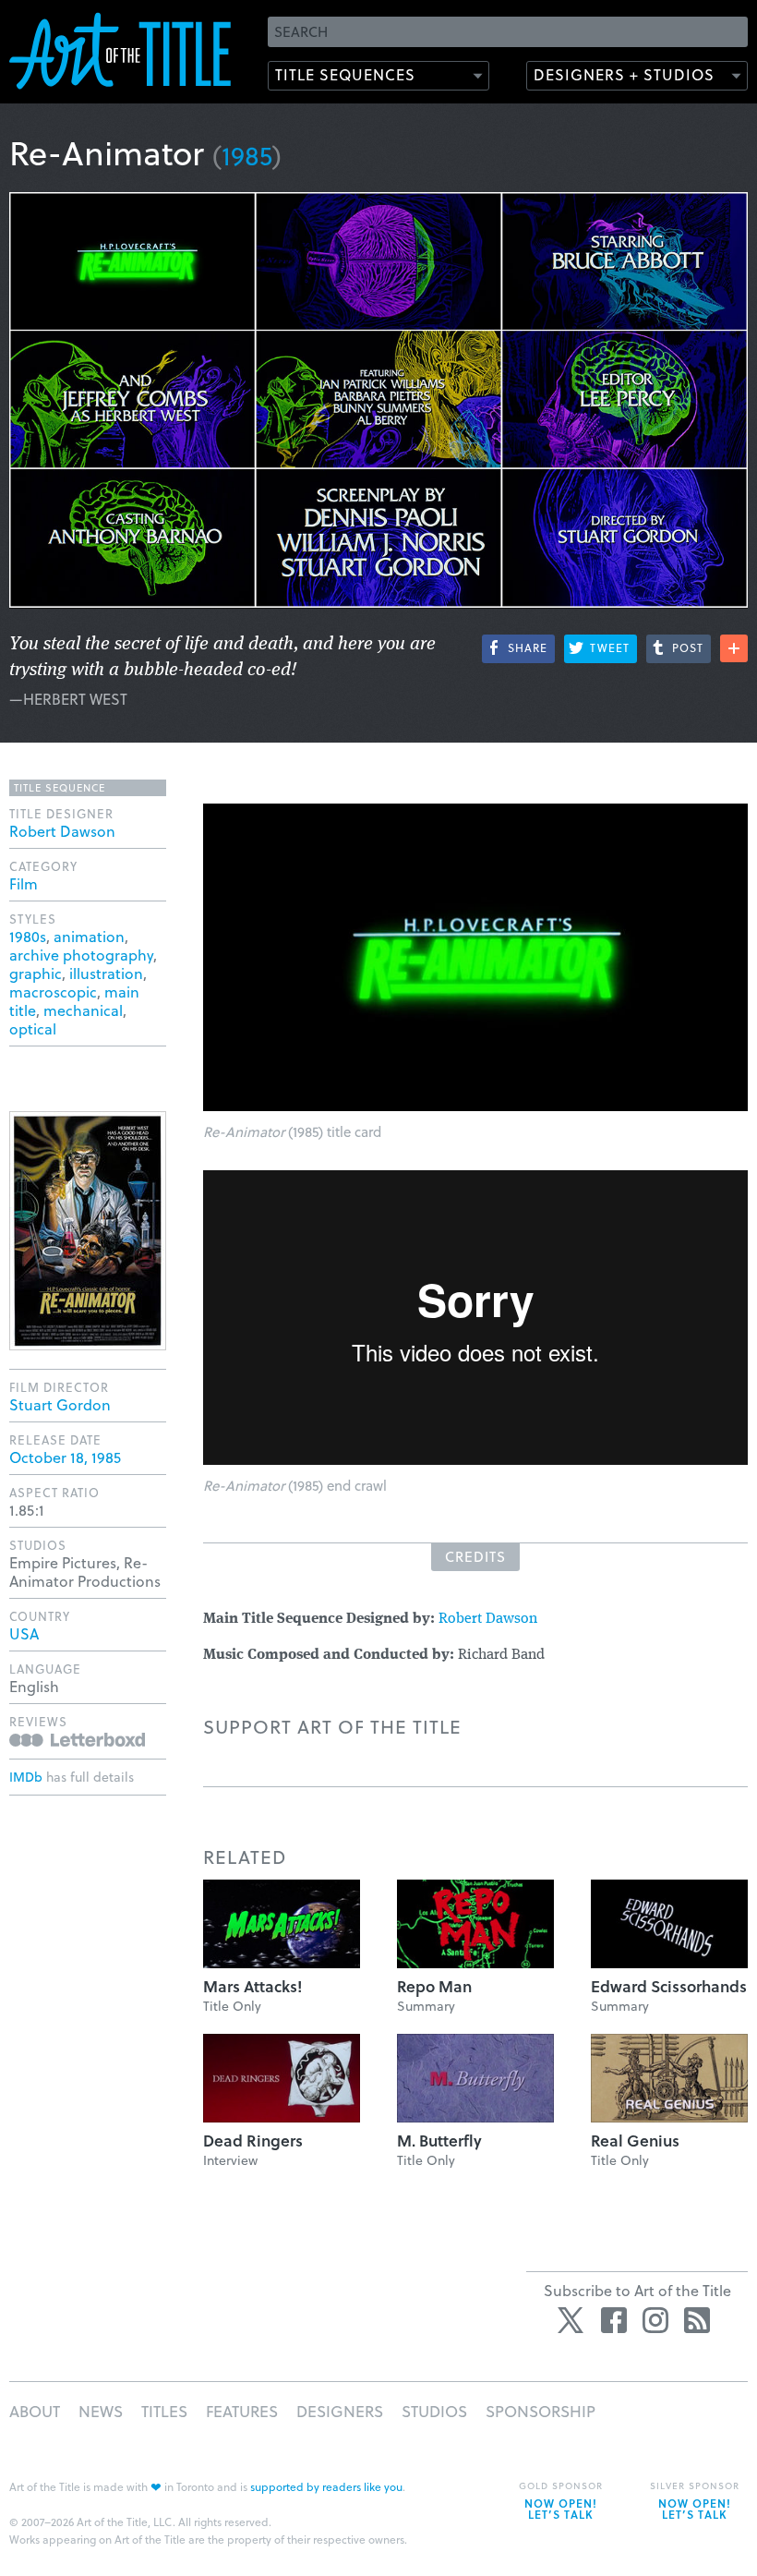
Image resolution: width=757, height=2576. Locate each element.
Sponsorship (541, 2411)
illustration (106, 973)
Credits (475, 1556)
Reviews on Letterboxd (77, 1740)
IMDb (26, 1777)
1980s (28, 936)
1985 (247, 155)
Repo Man (434, 1986)
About (35, 2411)
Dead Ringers (253, 2141)
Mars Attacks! (252, 1986)
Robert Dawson (488, 1619)
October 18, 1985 (65, 1457)
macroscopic (53, 992)
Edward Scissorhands (669, 1986)
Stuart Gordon (60, 1404)
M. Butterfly (439, 2141)
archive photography (81, 955)
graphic (36, 973)
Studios (434, 2411)
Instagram (655, 2320)
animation (89, 936)
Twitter (572, 2320)
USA (24, 1633)
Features (242, 2411)
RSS (697, 2320)
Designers (340, 2411)
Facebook (614, 2320)
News (101, 2411)
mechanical (83, 1010)
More (734, 648)
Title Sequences (345, 74)
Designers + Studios (624, 74)
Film (24, 883)
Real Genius (635, 2141)
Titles (164, 2411)
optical (33, 1028)
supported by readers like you (326, 2486)
